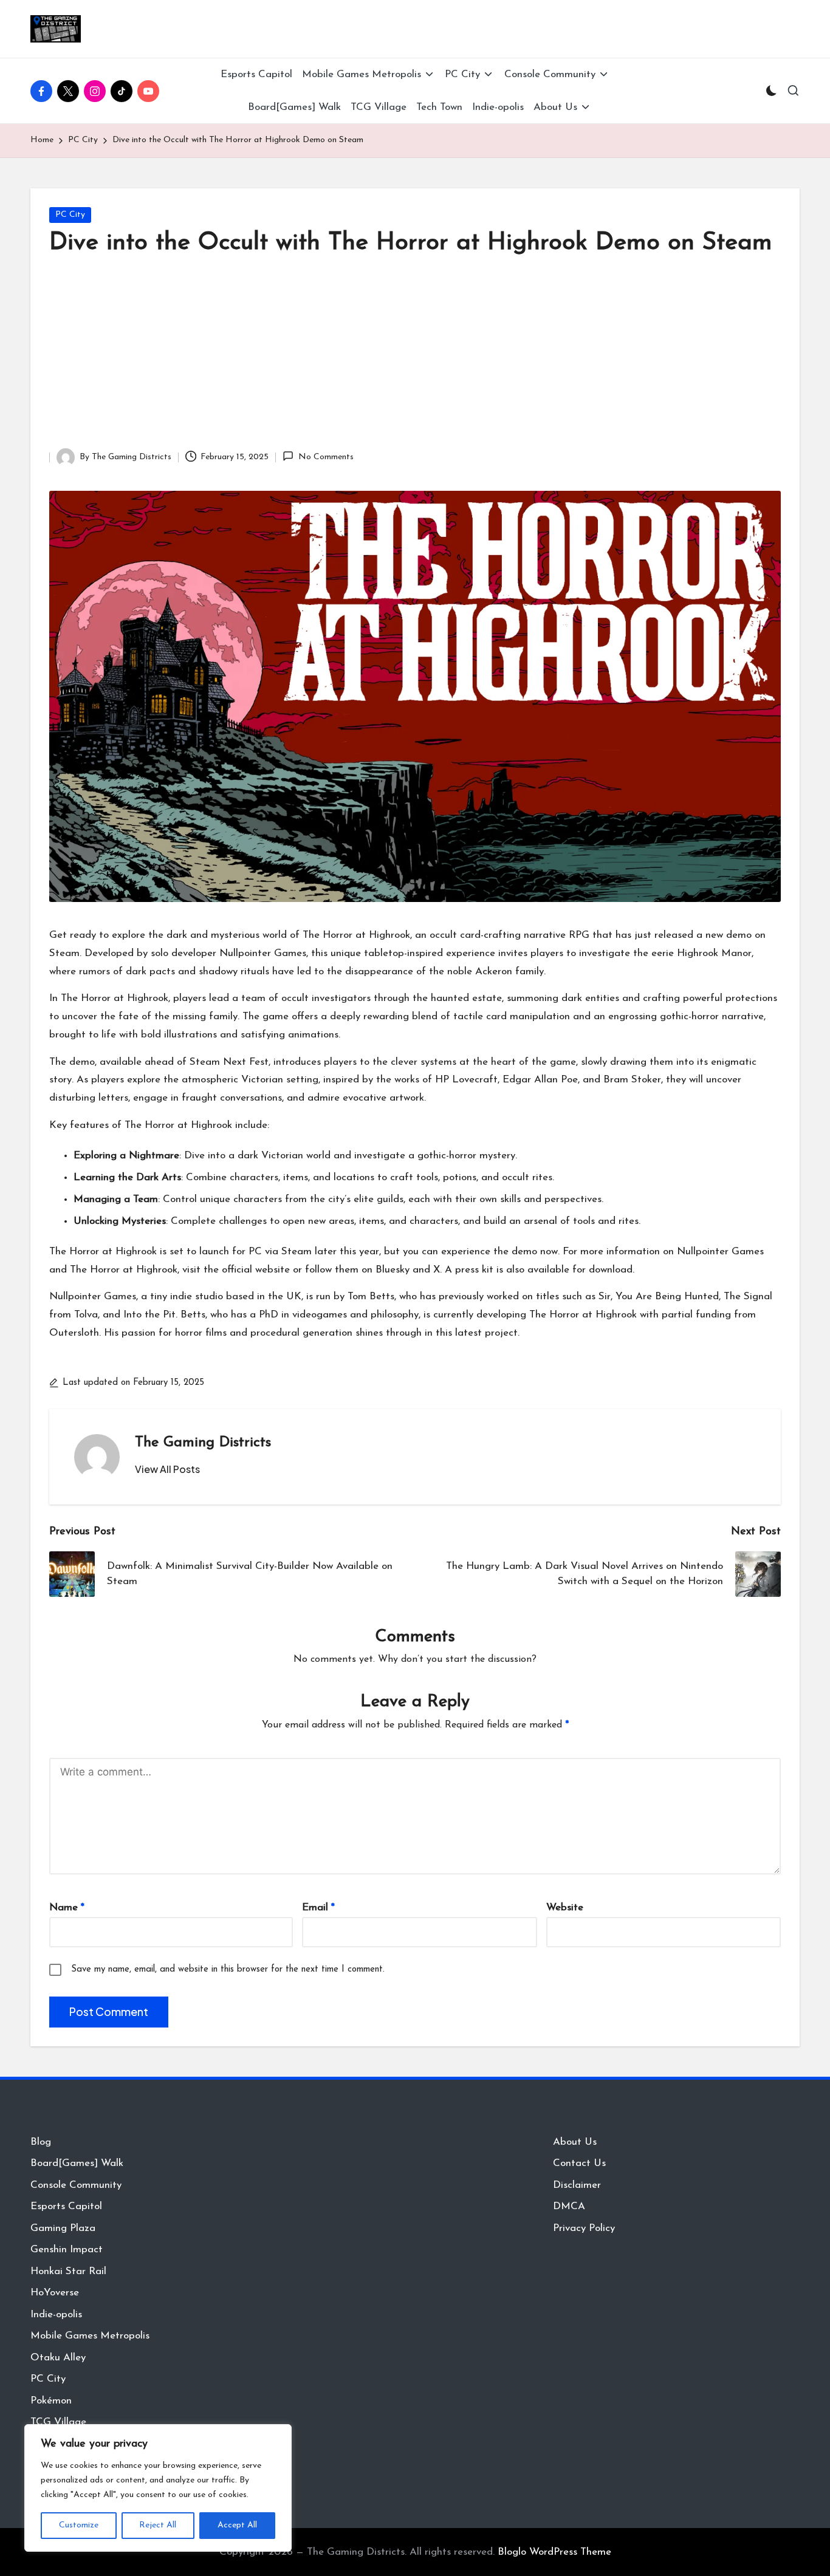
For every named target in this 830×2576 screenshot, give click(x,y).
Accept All (237, 2525)
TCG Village (58, 2422)
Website (565, 1908)
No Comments (326, 457)
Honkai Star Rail (68, 2271)
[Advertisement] (415, 357)
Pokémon (51, 2401)
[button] (167, 1469)
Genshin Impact (67, 2250)
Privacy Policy (584, 2228)
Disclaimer (577, 2185)
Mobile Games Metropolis (90, 2336)
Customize (79, 2525)
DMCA (569, 2206)
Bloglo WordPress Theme (554, 2552)
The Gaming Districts (203, 1443)
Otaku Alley (58, 2358)
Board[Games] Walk (77, 2163)
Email (318, 1908)
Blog (41, 2142)
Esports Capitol (66, 2206)
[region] (158, 2488)
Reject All (158, 2525)
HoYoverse (55, 2293)
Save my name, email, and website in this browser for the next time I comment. (228, 1970)
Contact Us (579, 2163)
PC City (70, 215)
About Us (575, 2142)
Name (67, 1908)
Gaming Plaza (63, 2228)
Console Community (76, 2185)
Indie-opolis (56, 2315)
